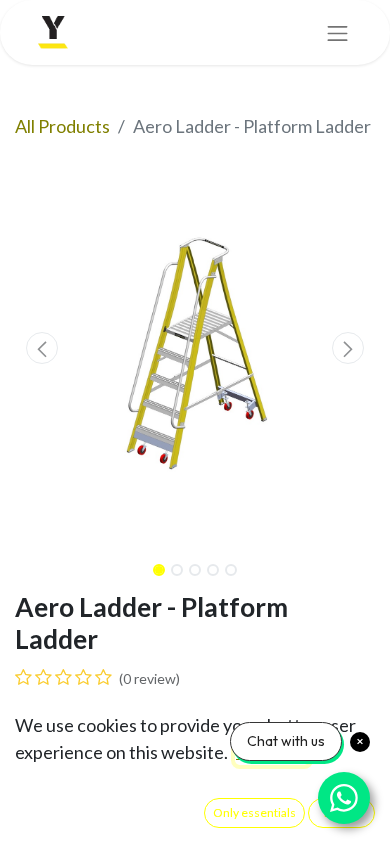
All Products (62, 126)
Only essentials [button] (254, 812)
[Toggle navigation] (338, 32)
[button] (42, 348)
